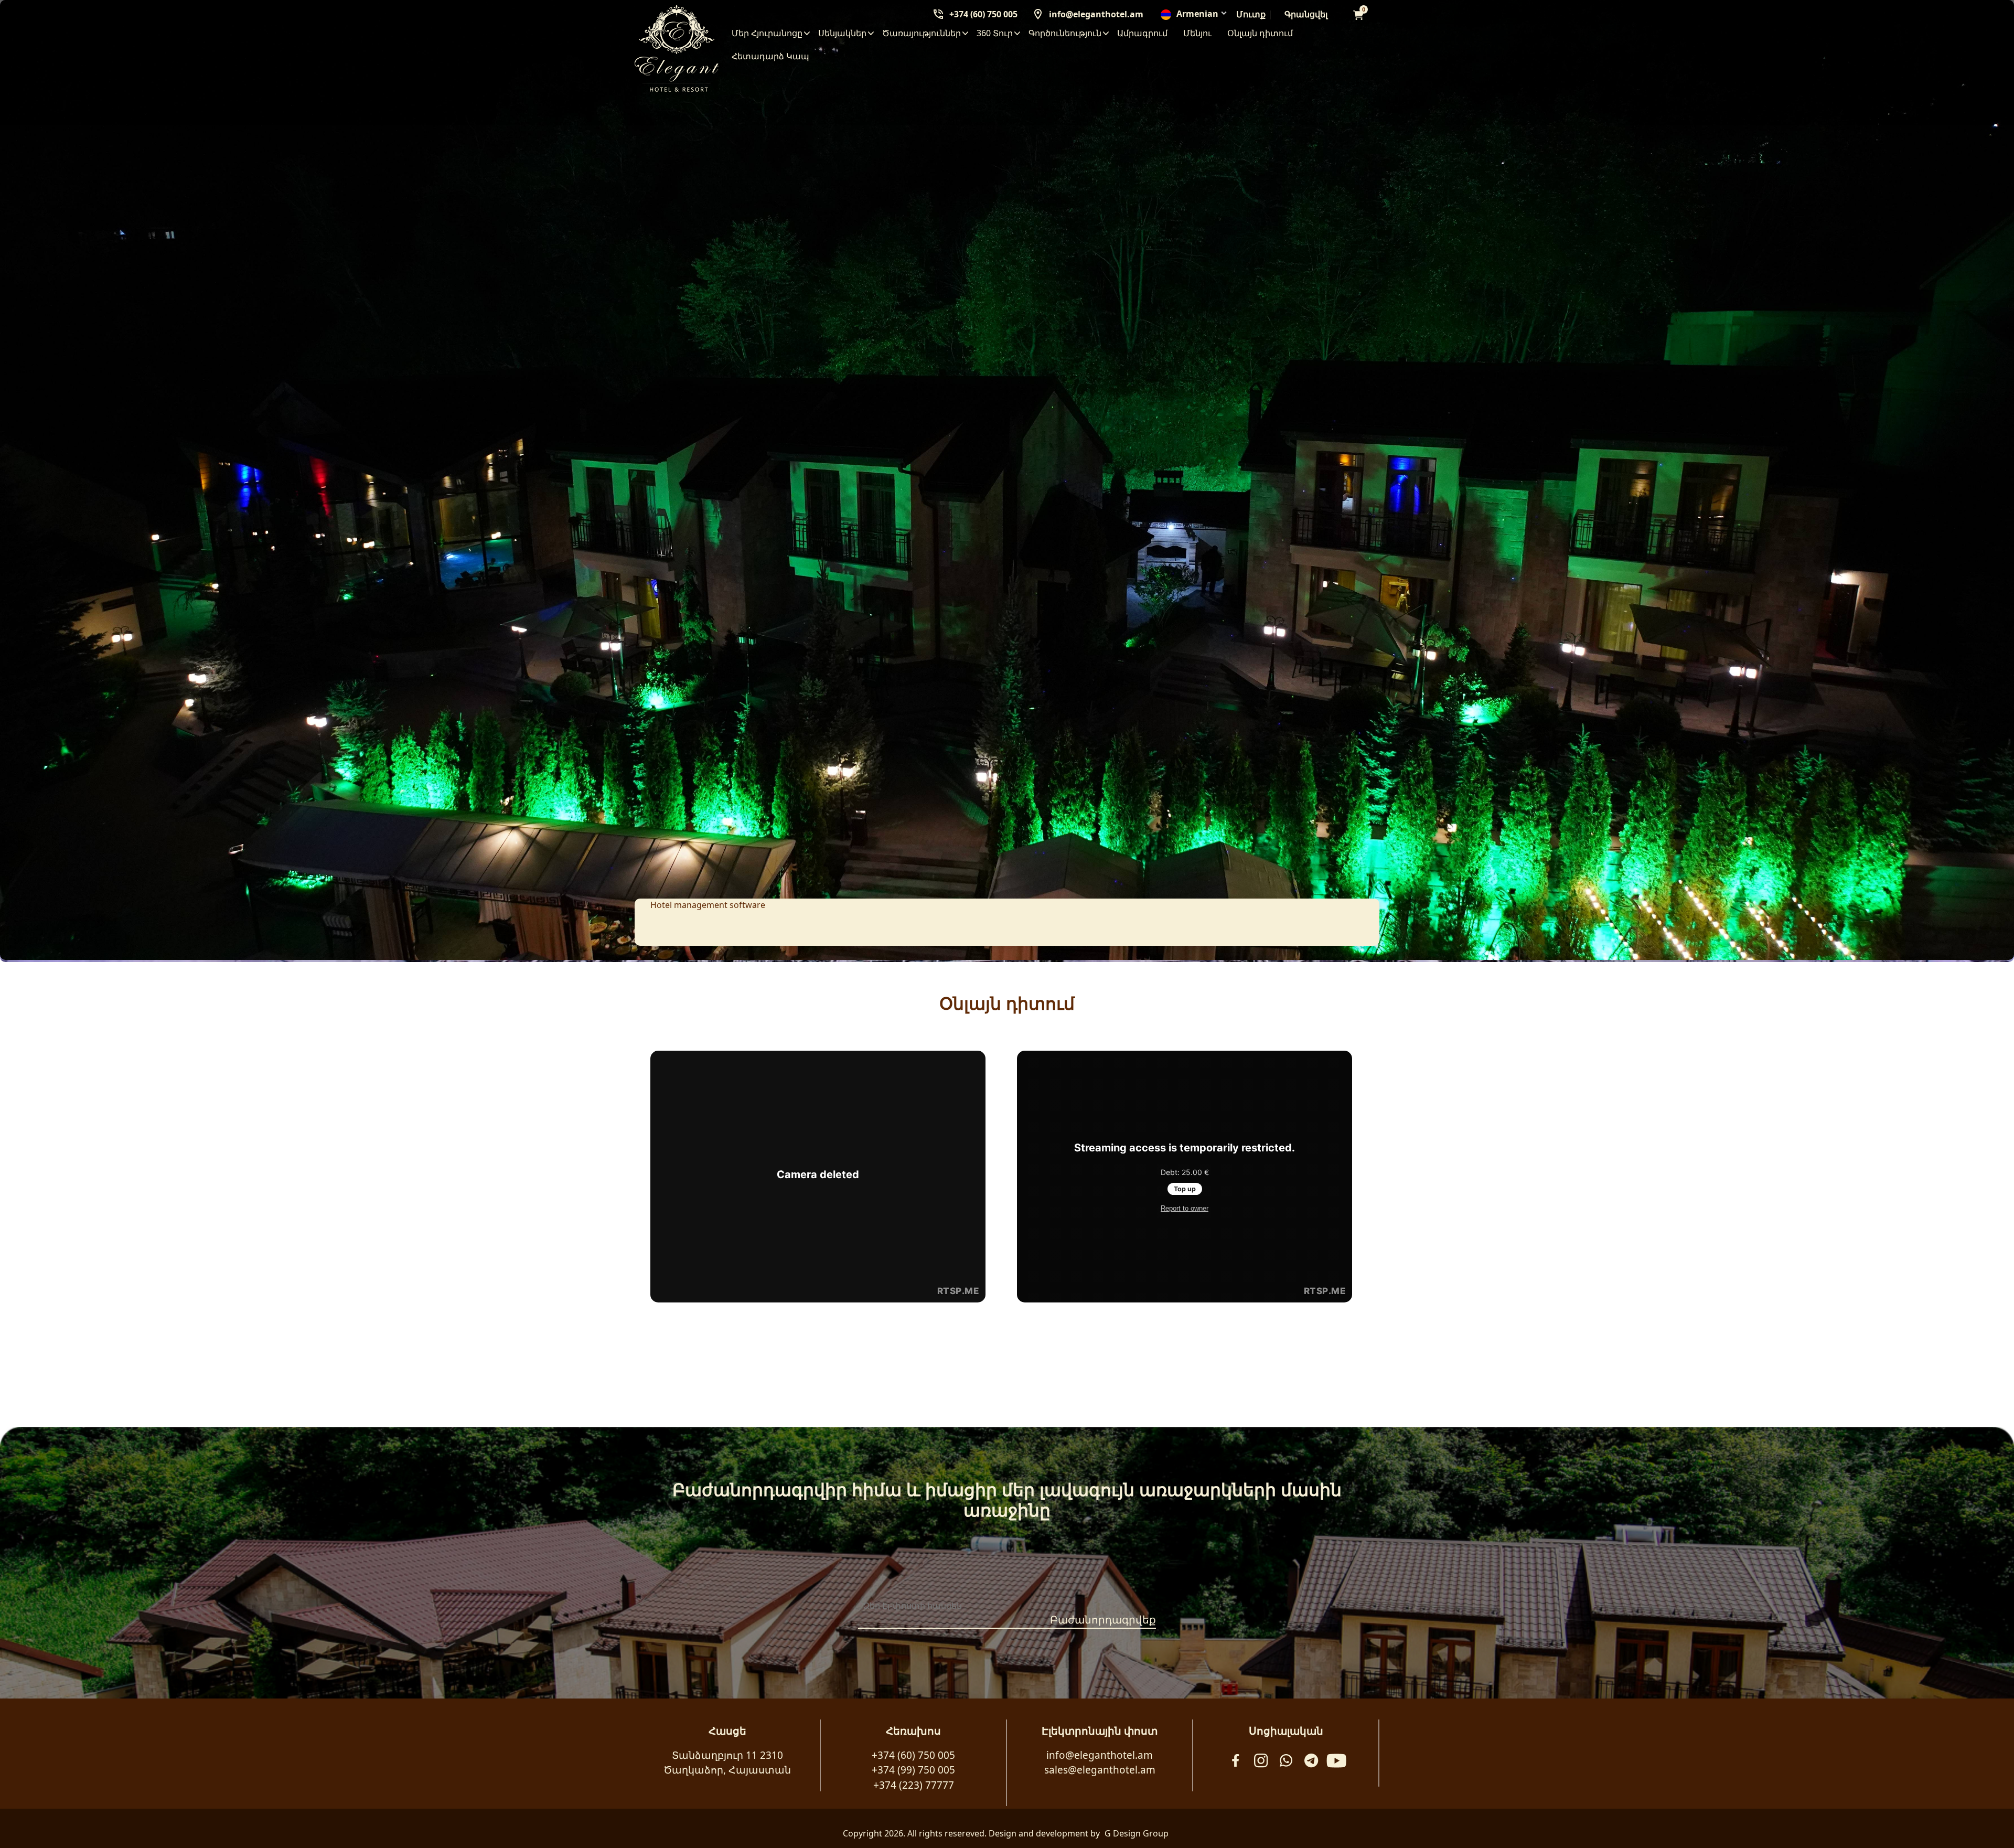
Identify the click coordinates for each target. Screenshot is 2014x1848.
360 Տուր (995, 33)
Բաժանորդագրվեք (1103, 1620)
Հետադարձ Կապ (770, 56)
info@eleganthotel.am (1096, 14)
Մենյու (1197, 33)
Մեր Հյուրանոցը (767, 33)
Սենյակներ (842, 33)
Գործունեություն (1065, 33)
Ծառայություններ (922, 33)
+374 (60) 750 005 (983, 14)
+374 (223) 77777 (914, 1785)
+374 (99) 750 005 (913, 1770)
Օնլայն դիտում (1260, 33)
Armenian (1197, 14)
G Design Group (1137, 1833)
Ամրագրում (1142, 33)
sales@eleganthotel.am (1100, 1770)
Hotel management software (708, 905)
